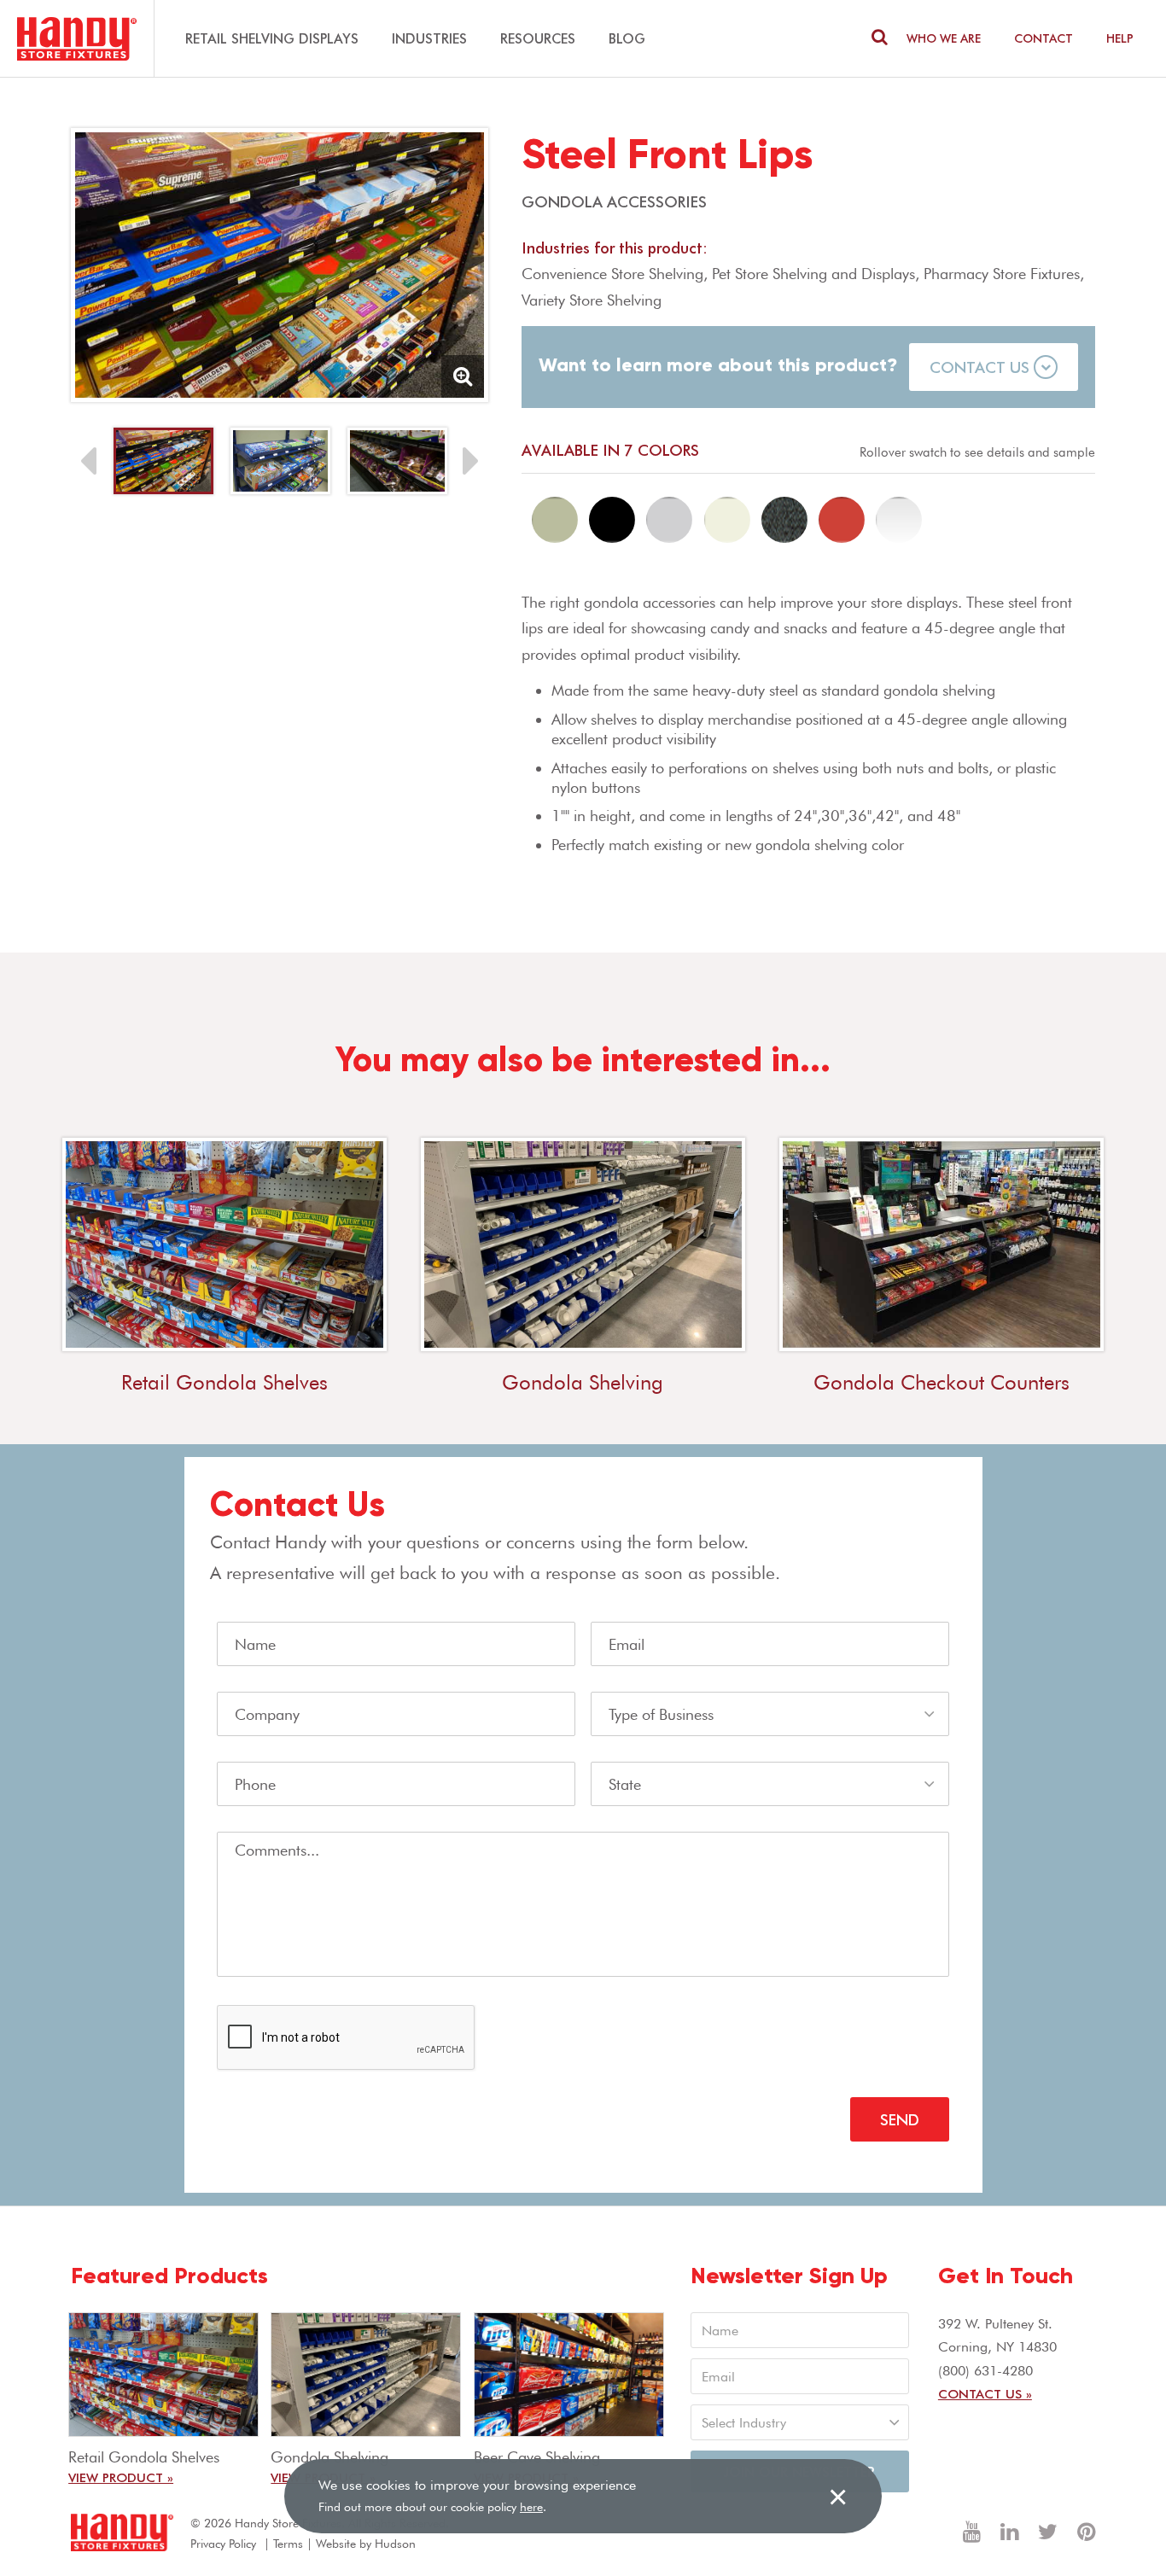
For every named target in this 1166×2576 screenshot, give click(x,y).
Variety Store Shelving (592, 300)
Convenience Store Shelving (612, 274)
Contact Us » (985, 2393)
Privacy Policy (223, 2544)
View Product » (121, 2477)
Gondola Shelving (583, 1383)
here (531, 2507)
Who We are (944, 38)
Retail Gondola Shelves (224, 1383)
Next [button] (471, 461)
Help (1120, 38)
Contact (1044, 38)
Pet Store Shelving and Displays (813, 274)
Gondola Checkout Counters (942, 1383)
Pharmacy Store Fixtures (1002, 274)
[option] (280, 265)
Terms (288, 2544)
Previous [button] (88, 461)
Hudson (395, 2544)
